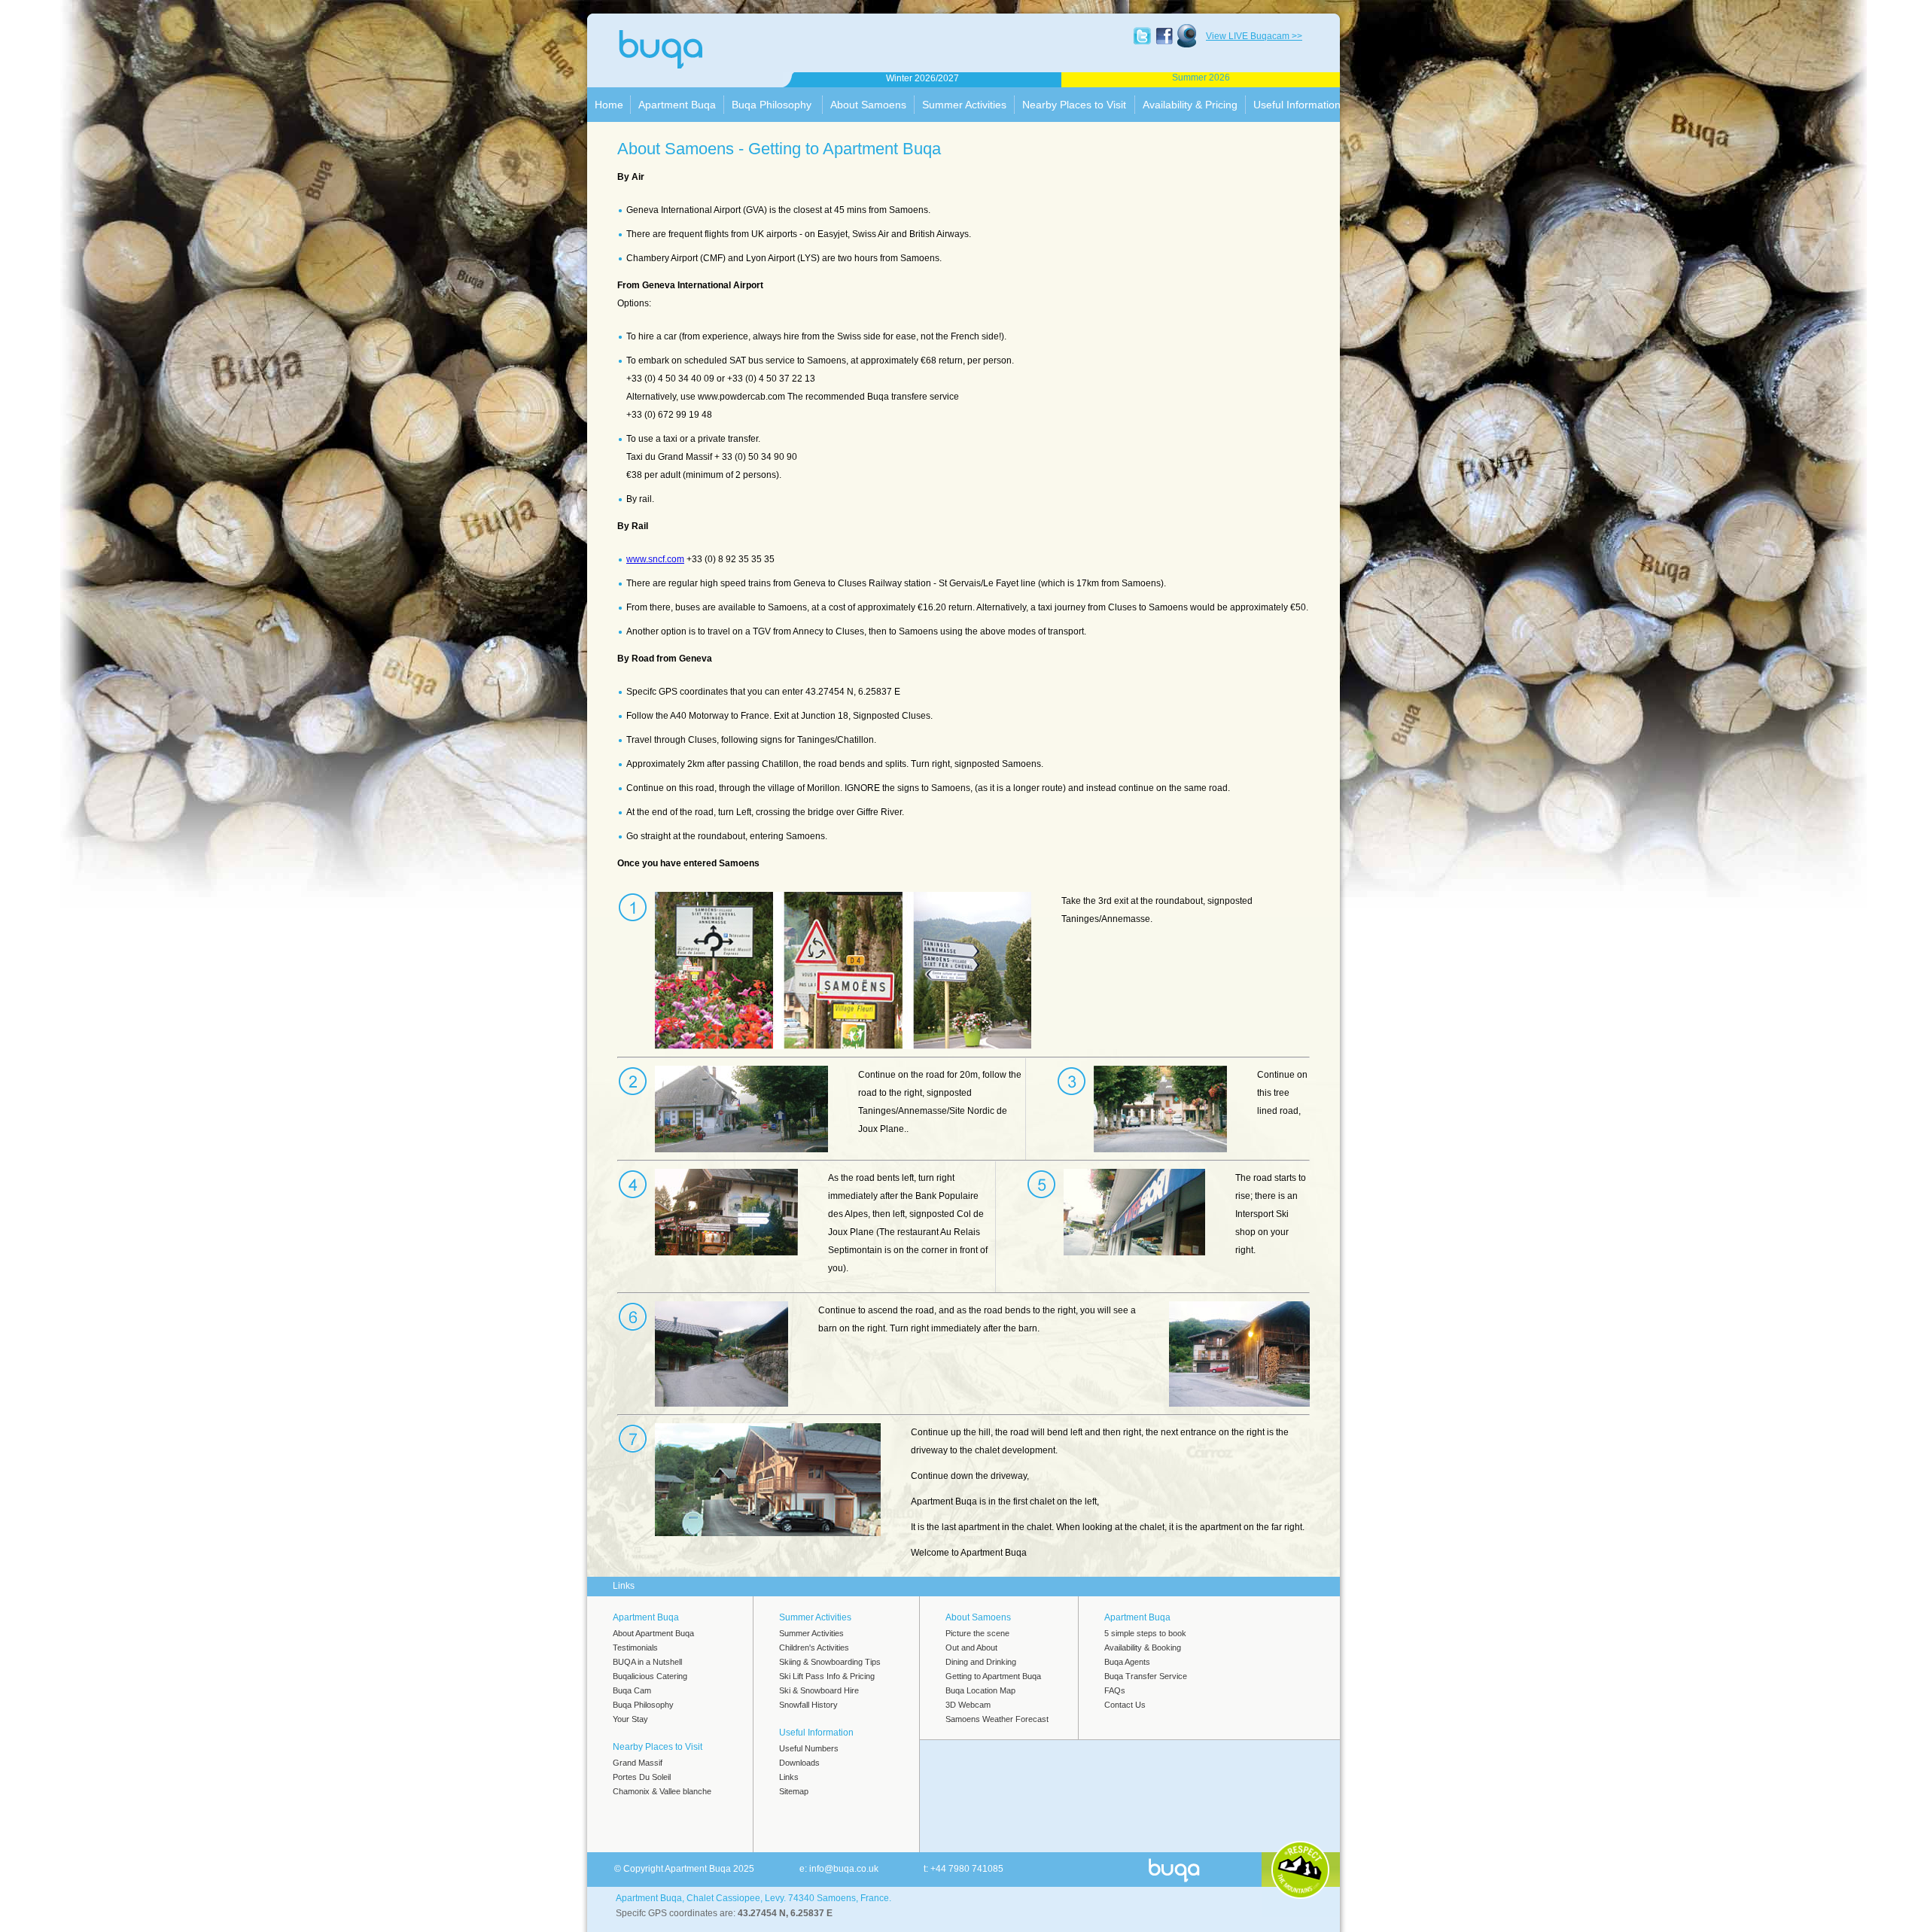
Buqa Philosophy (643, 1705)
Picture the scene (977, 1633)
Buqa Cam (632, 1690)
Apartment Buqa (688, 54)
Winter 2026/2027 (922, 78)
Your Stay (630, 1719)
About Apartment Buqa (653, 1633)
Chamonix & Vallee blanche (662, 1791)
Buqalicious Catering (650, 1676)
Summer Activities (811, 1633)
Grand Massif (638, 1763)
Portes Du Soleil (642, 1777)
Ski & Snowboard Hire (819, 1690)
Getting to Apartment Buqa (993, 1676)
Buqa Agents (1127, 1662)
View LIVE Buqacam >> (1254, 36)
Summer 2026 (1201, 78)
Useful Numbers (809, 1748)
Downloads (799, 1763)
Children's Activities (814, 1648)
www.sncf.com (655, 559)
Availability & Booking (1143, 1648)
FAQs (1115, 1690)
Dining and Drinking (981, 1662)
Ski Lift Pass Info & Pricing (827, 1676)
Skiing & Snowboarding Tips (830, 1662)
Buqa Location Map (980, 1690)
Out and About (971, 1648)
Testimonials (635, 1648)
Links (789, 1777)
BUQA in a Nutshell (647, 1662)
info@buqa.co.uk (844, 1869)
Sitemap (794, 1791)
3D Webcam (968, 1705)
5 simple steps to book (1145, 1633)
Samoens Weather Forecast (997, 1719)
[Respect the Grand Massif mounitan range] (1300, 1870)
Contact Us (1125, 1705)
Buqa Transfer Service (1146, 1676)
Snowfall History (808, 1705)
